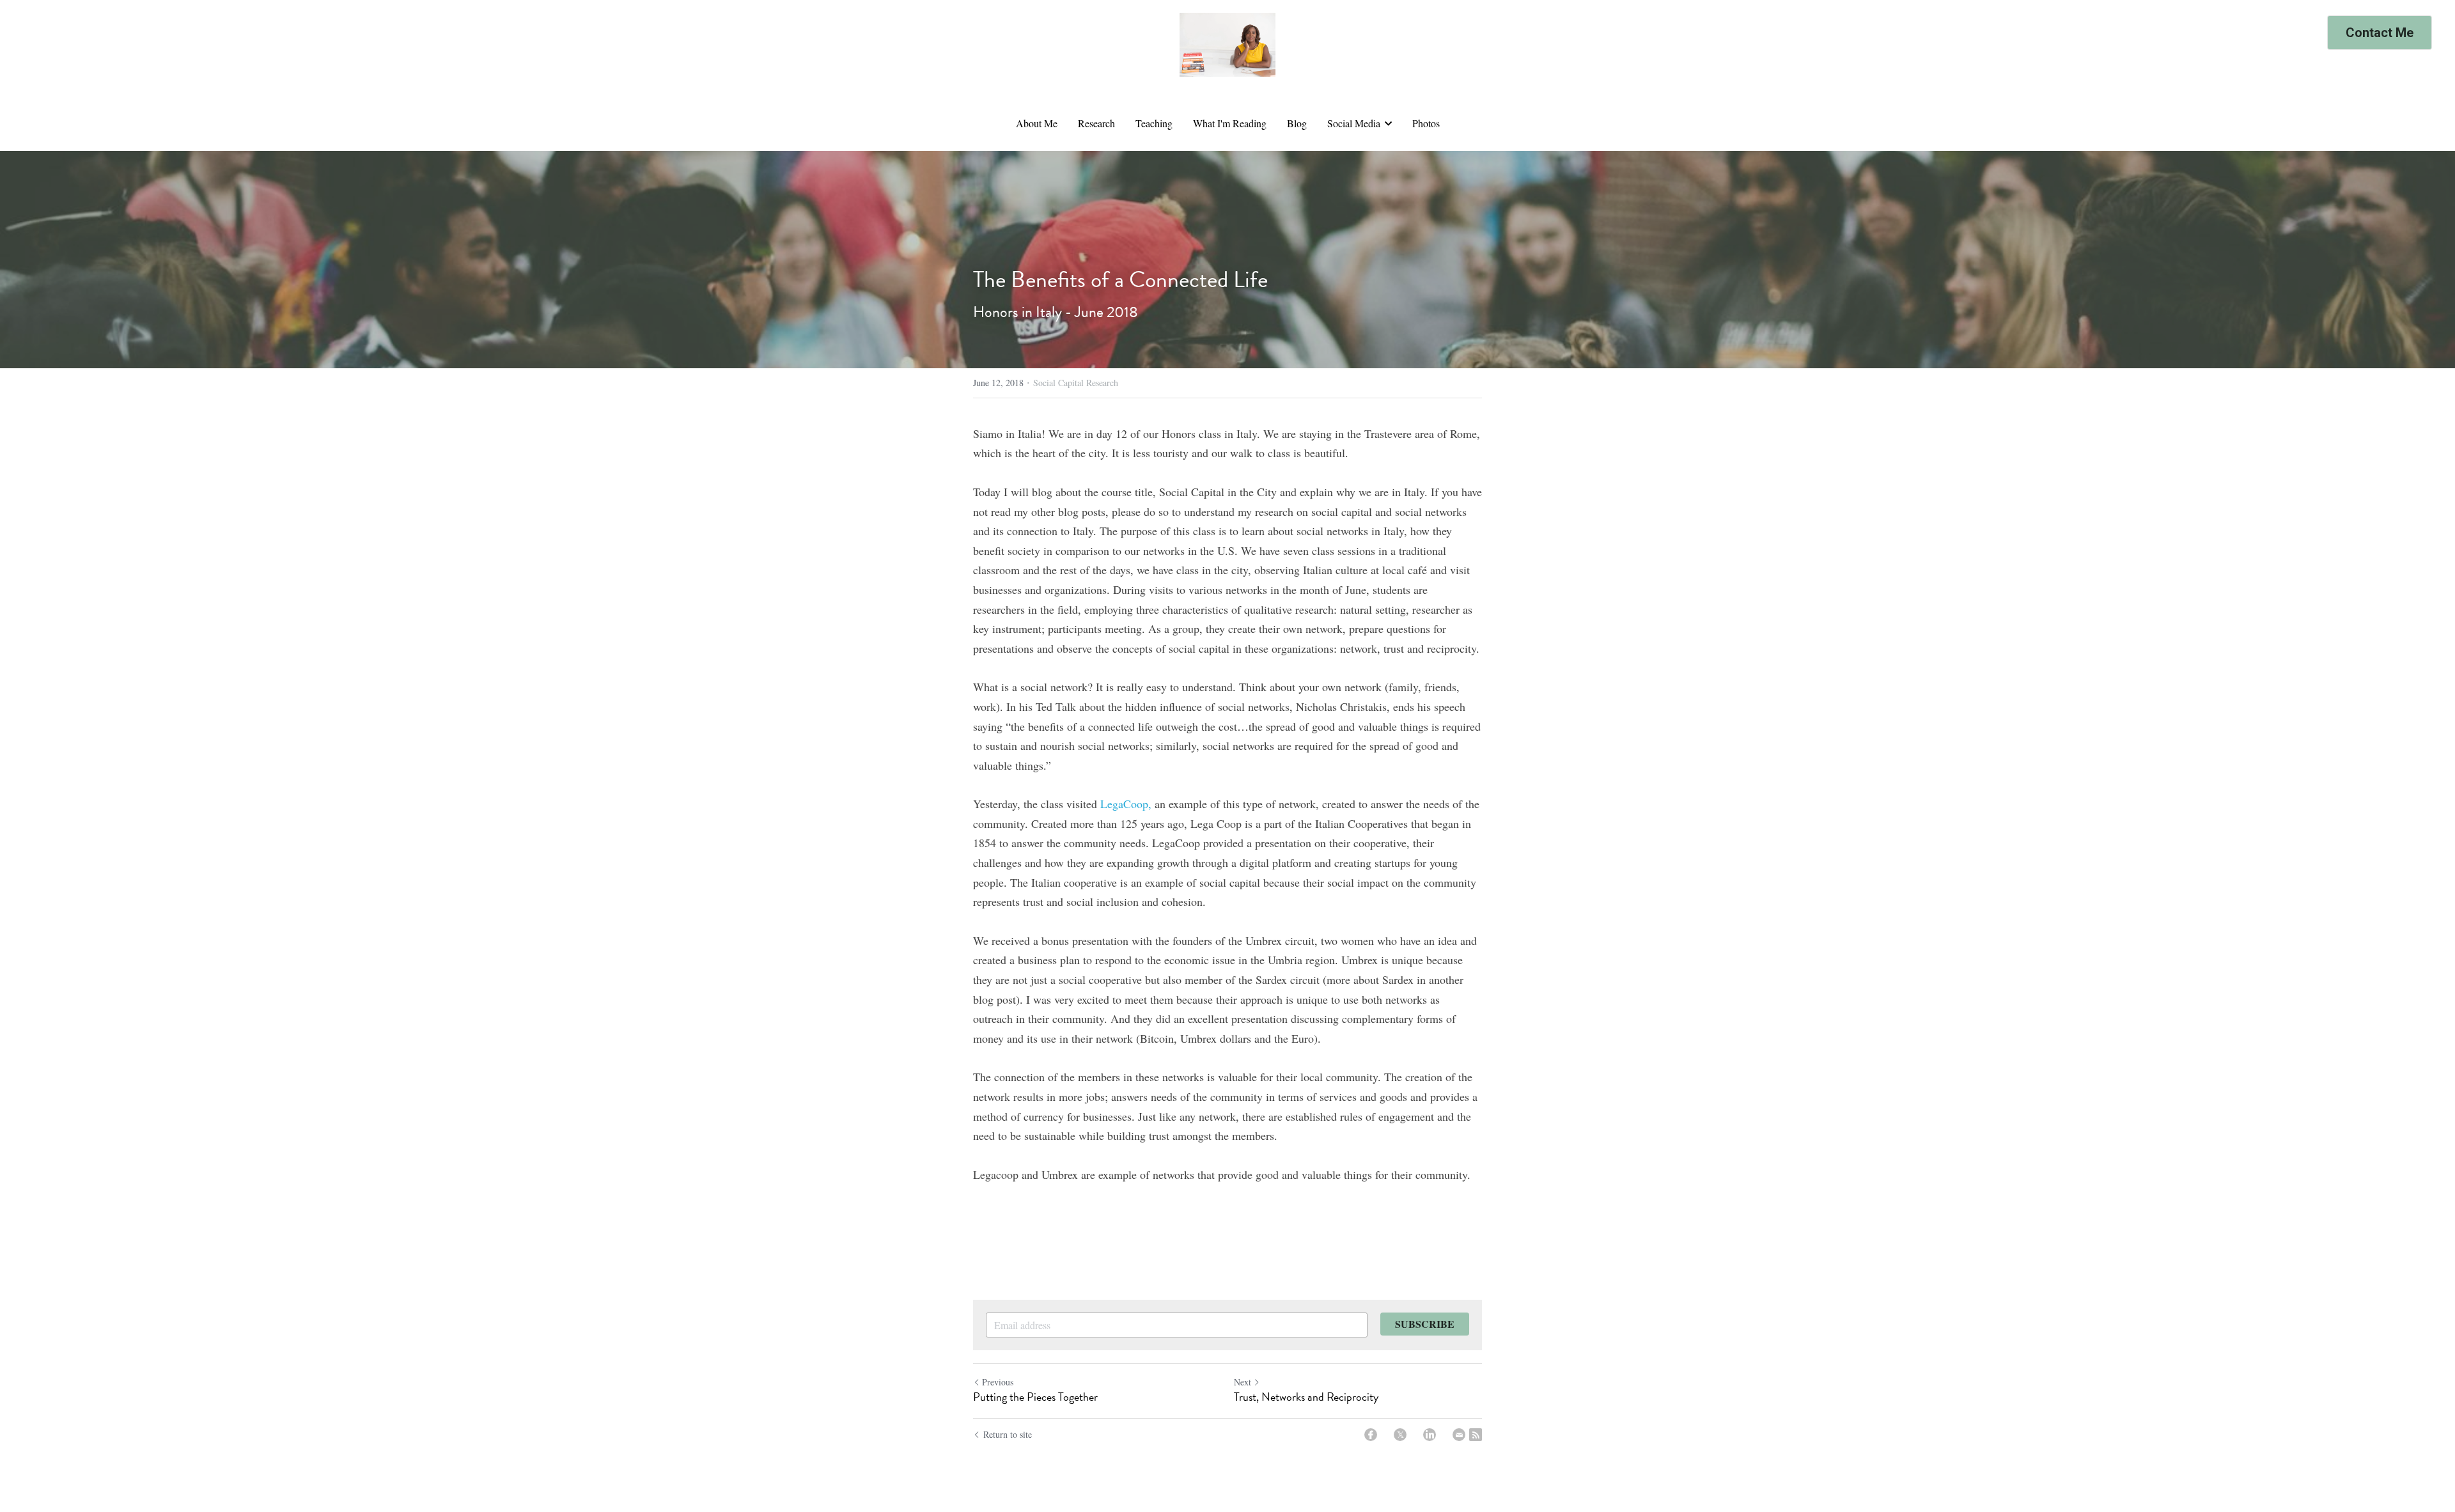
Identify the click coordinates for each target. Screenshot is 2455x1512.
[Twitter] (1400, 1435)
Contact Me (2380, 33)
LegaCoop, (1126, 804)
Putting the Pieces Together (1035, 1397)
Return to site (1008, 1434)
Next (1243, 1382)
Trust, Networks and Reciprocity (1306, 1397)
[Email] (1459, 1435)
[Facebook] (1371, 1435)
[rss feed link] (1476, 1435)
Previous (998, 1382)
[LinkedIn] (1430, 1435)
